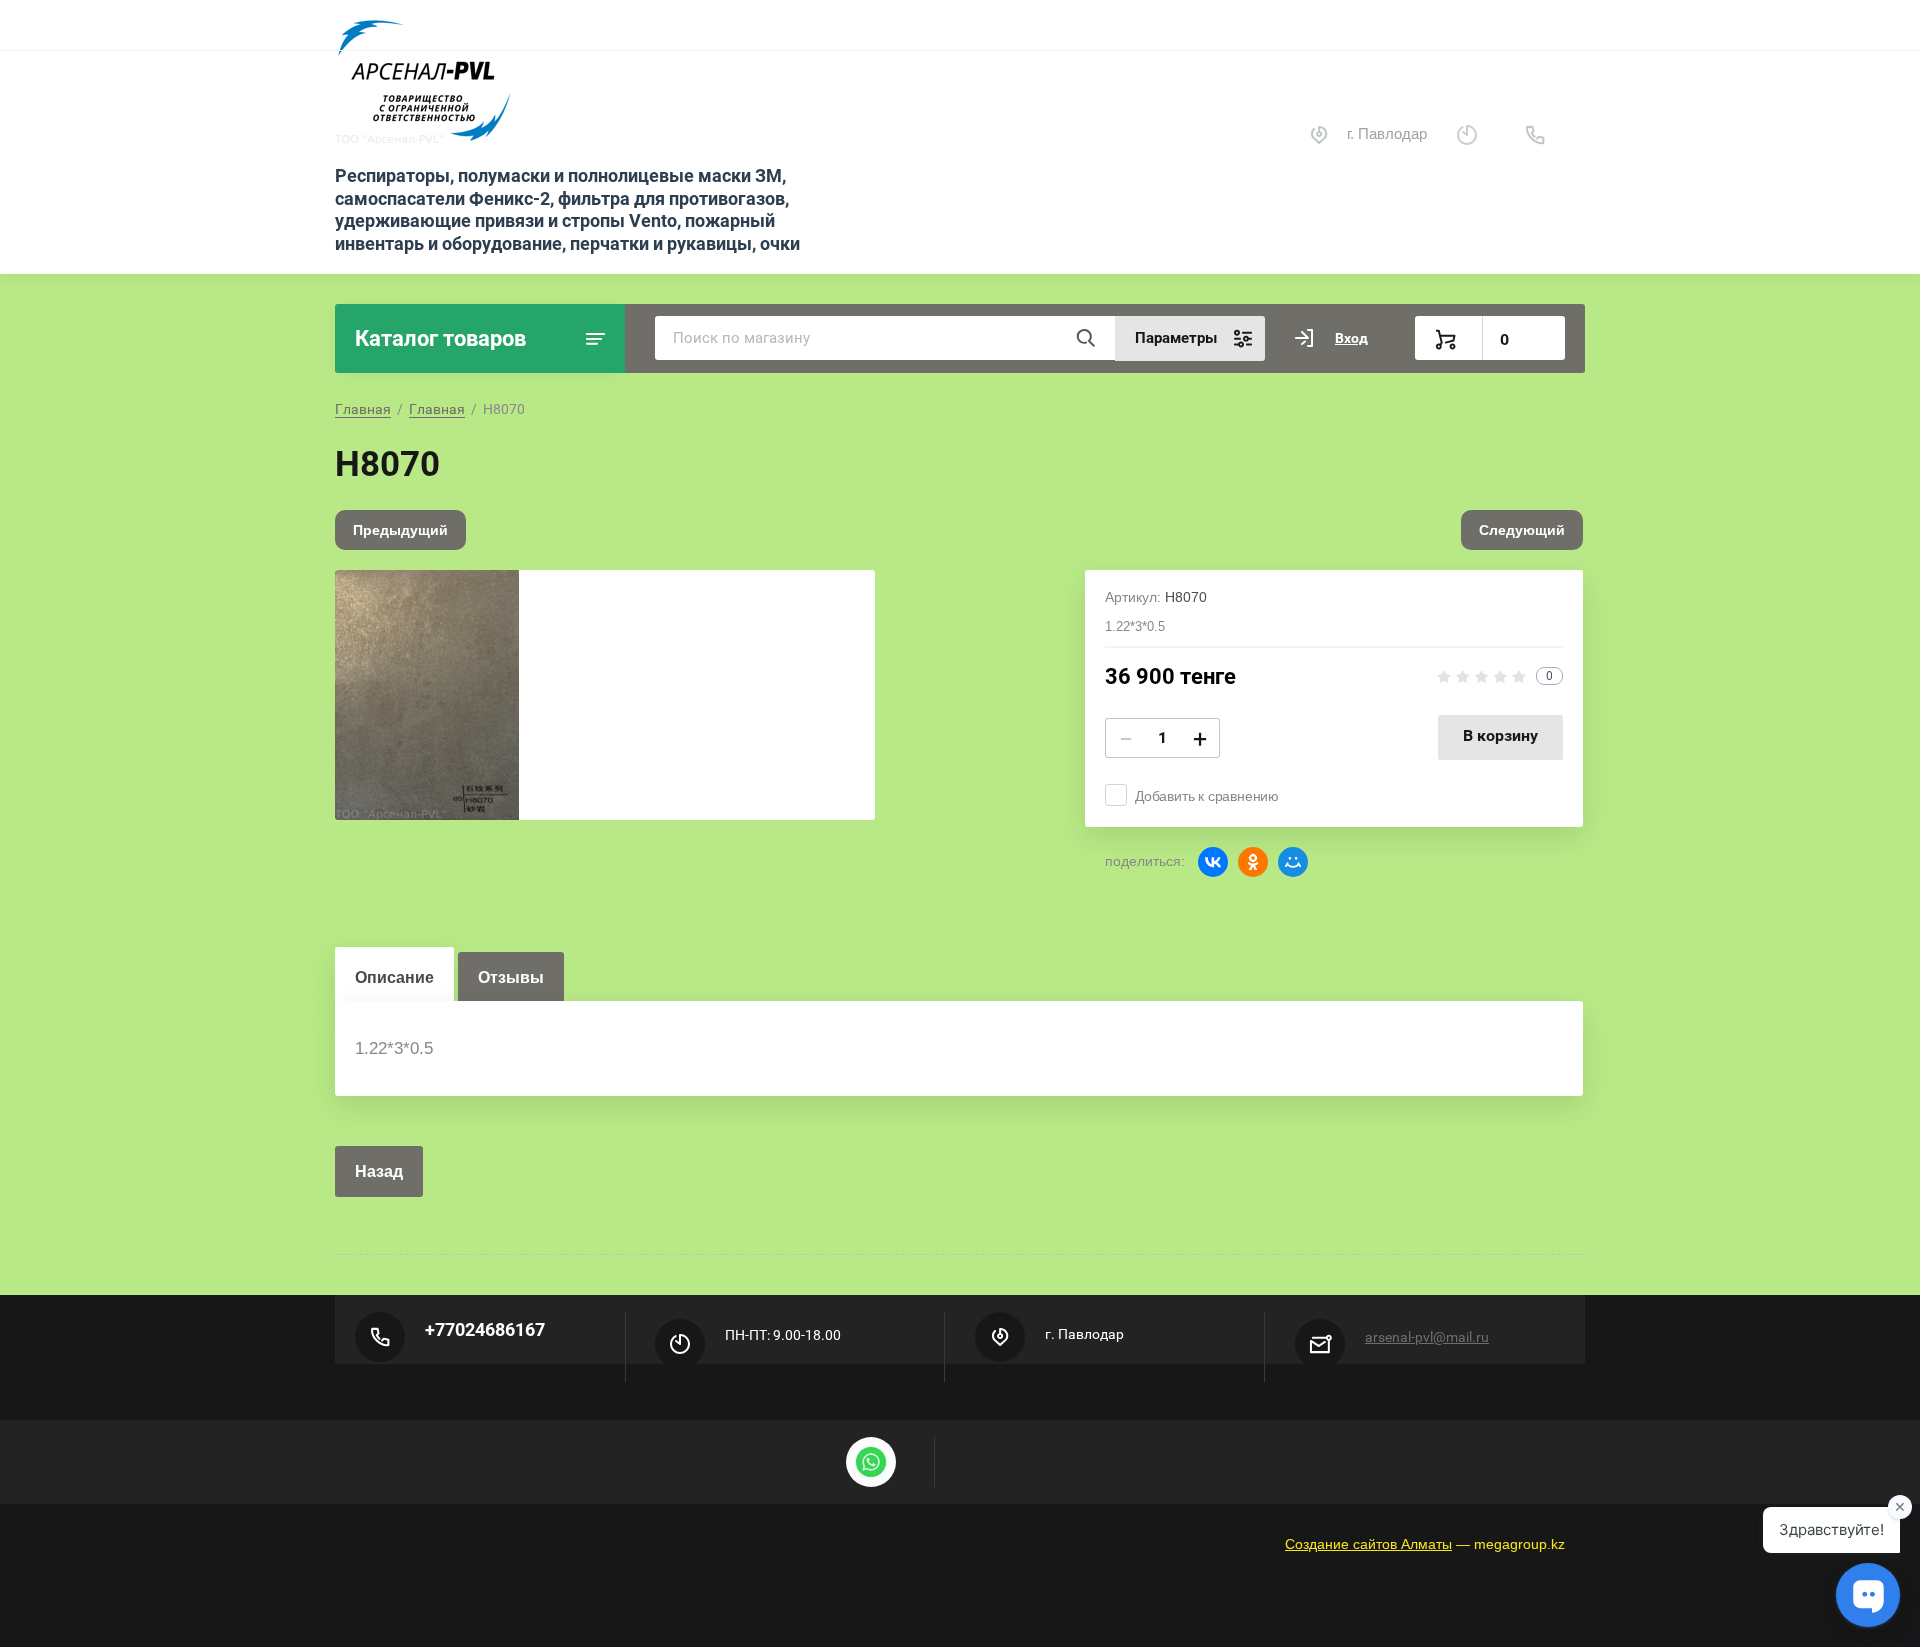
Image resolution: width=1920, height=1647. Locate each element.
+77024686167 (485, 1329)
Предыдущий (400, 530)
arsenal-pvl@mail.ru (1427, 1337)
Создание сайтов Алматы (1368, 1544)
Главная (363, 409)
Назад (379, 1171)
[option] (605, 695)
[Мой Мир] (1293, 862)
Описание (394, 977)
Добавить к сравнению (1207, 796)
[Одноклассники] (1253, 862)
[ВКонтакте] (1213, 862)
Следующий (1522, 530)
